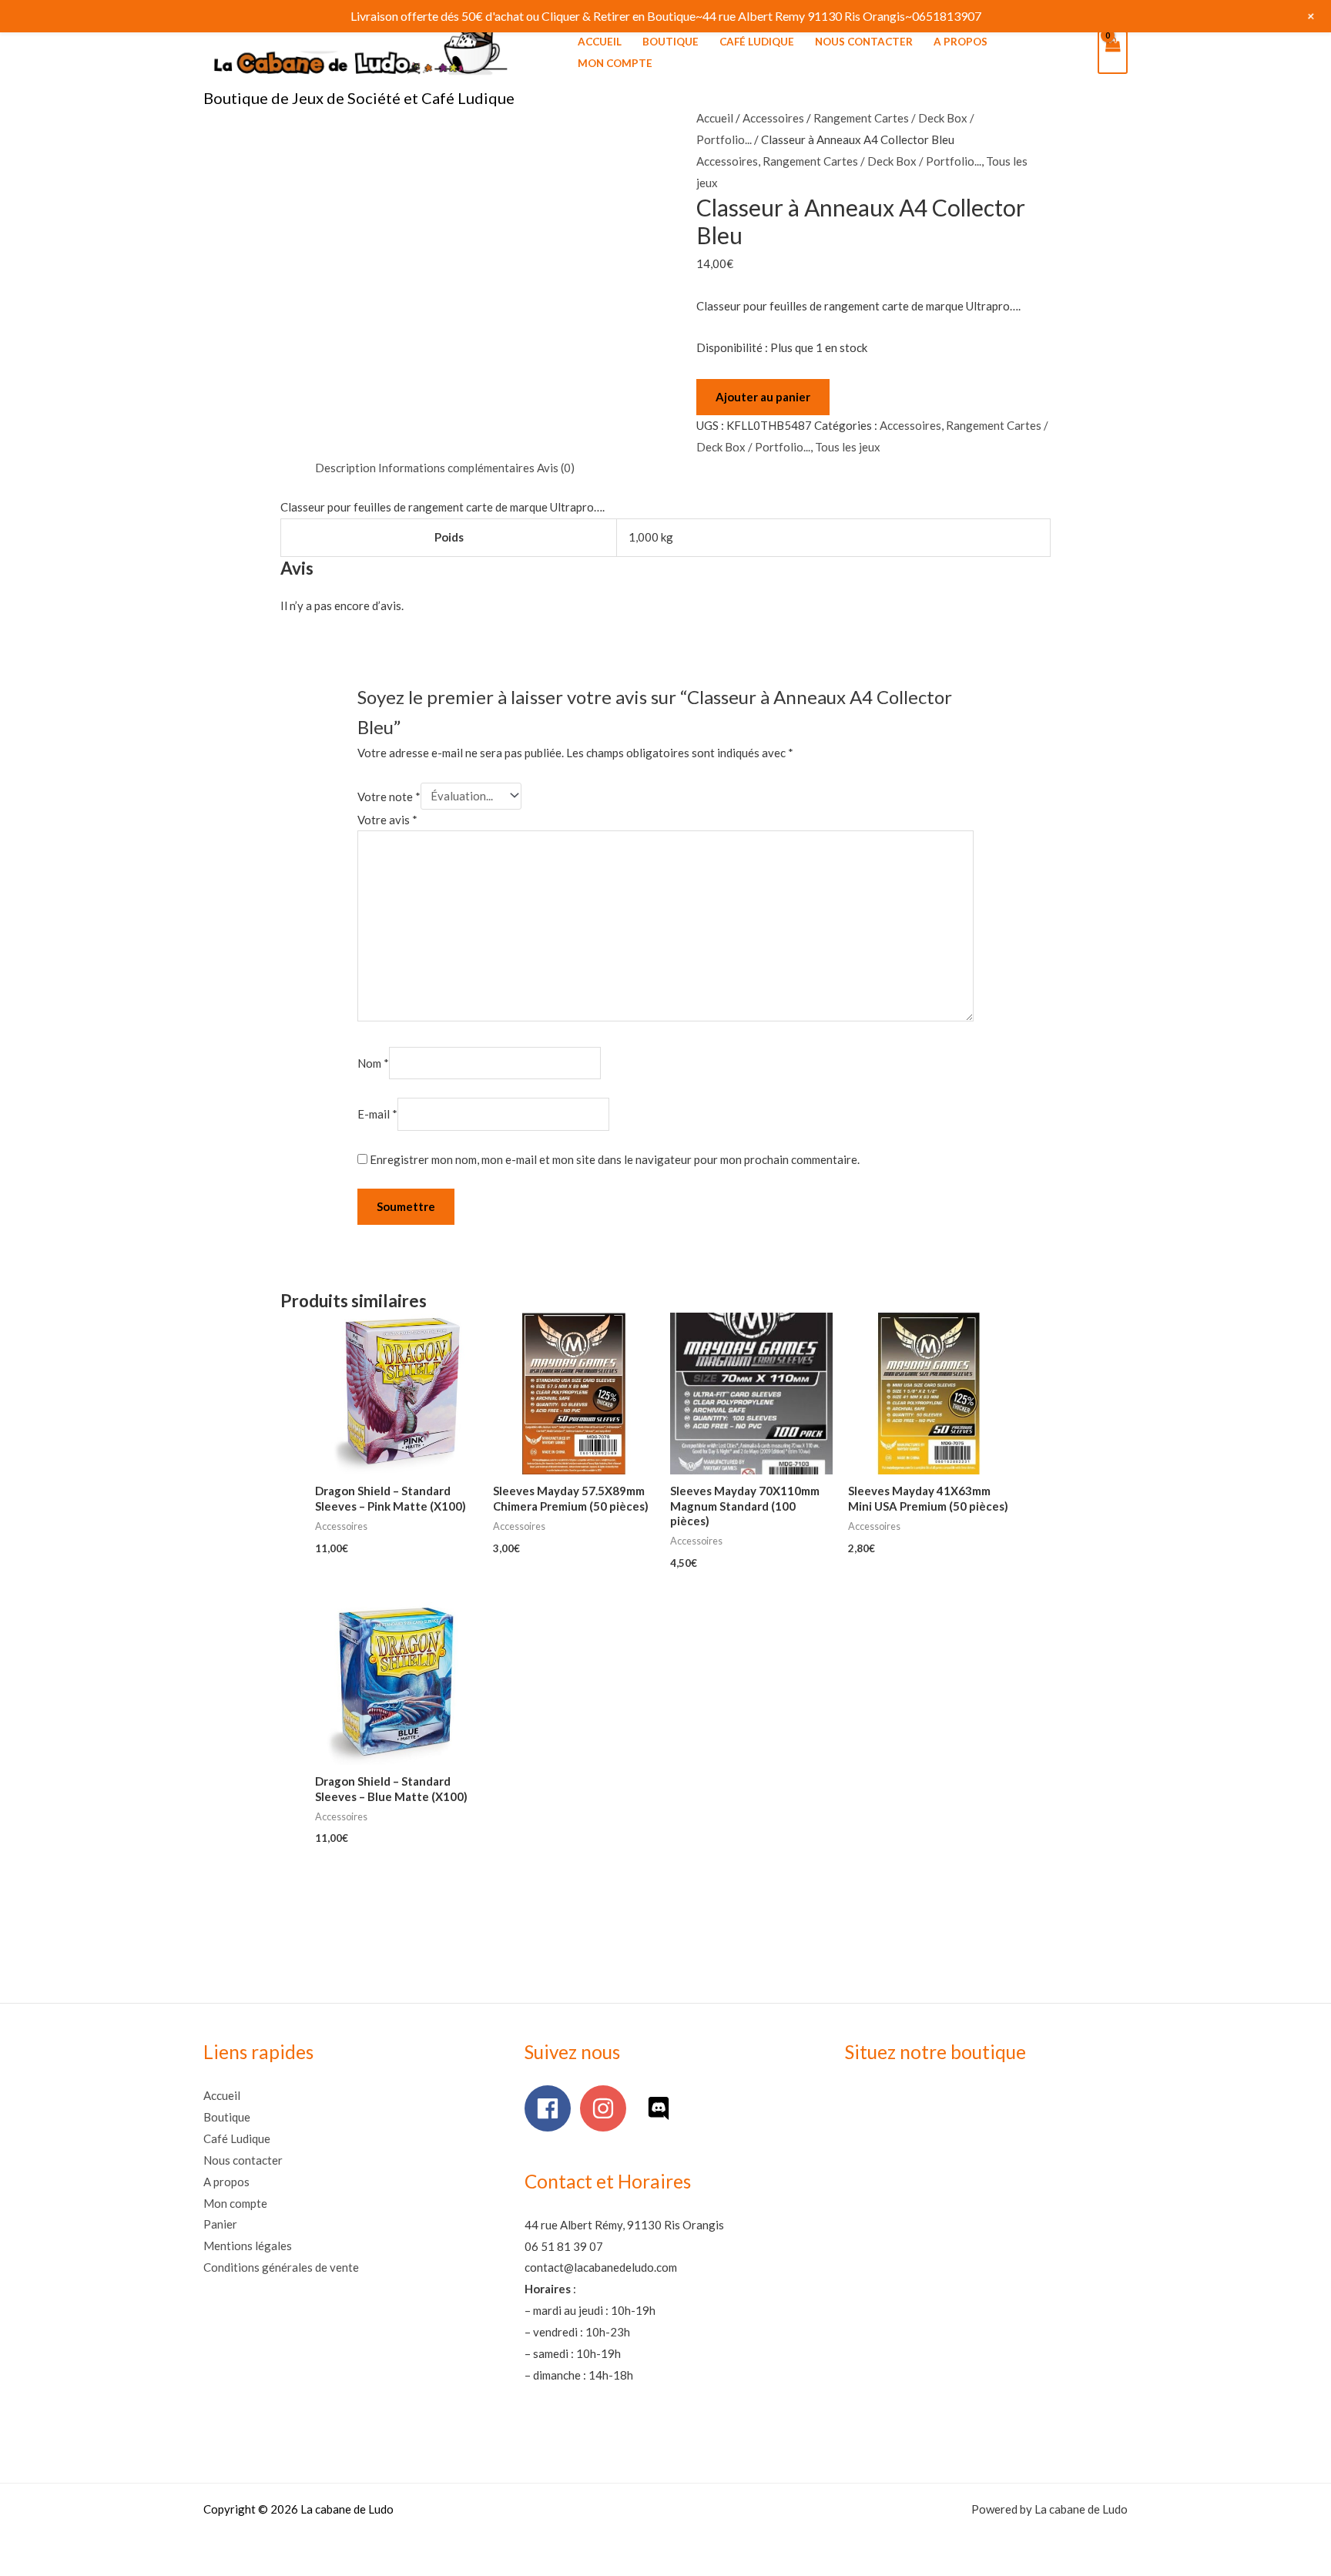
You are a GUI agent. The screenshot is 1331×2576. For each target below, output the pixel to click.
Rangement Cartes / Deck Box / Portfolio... (872, 161)
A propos (961, 42)
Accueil (600, 42)
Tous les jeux (848, 447)
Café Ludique (757, 42)
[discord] (662, 2108)
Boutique (671, 42)
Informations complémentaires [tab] (456, 468)
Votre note (389, 796)
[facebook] (551, 2108)
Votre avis (387, 820)
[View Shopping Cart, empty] (1113, 52)
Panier (220, 2224)
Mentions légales (248, 2246)
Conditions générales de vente (281, 2267)
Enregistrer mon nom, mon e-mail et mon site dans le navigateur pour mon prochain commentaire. (615, 1159)
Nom (373, 1063)
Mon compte (615, 63)
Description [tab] (345, 468)
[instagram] (607, 2108)
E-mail (377, 1114)
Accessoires (773, 118)
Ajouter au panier (763, 397)
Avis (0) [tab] (556, 468)
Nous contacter (864, 42)
